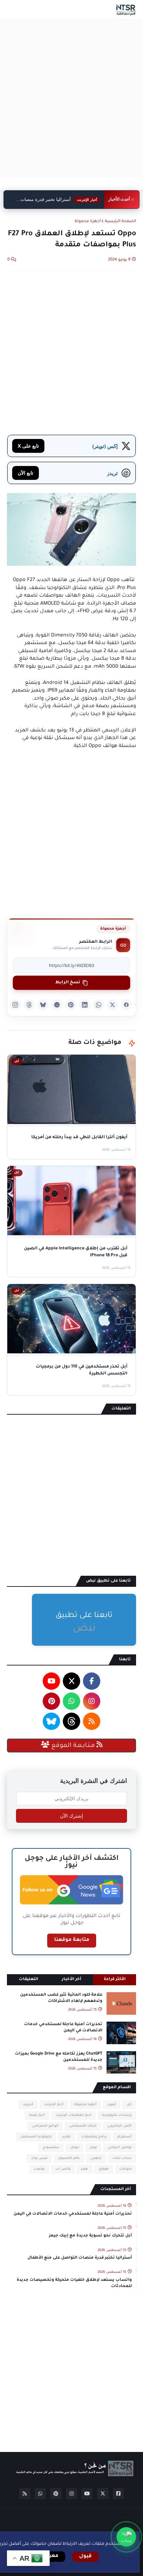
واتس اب (63, 2169)
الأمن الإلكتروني (119, 2126)
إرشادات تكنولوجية (117, 2115)
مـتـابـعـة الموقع (73, 1746)
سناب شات (122, 2158)
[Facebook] (126, 1005)
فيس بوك (39, 2158)
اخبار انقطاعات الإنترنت (73, 2115)
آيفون (112, 2105)
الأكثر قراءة (115, 1980)
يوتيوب (39, 2169)
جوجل (75, 2148)
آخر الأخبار (71, 1980)
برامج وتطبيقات (94, 2137)
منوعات (125, 2169)
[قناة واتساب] (126, 2537)
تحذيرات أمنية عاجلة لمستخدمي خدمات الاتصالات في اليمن (63, 2028)
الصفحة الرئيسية (120, 222)
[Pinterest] (71, 1005)
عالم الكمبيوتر (69, 2158)
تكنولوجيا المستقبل (36, 2137)
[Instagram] (15, 1005)
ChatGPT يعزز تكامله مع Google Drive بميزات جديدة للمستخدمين (59, 2057)
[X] (112, 1005)
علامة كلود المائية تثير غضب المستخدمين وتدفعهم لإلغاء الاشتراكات (61, 1998)
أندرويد (28, 2105)
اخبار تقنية (37, 2115)
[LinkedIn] (85, 1005)
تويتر (93, 2148)
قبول (85, 2557)
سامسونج (51, 2148)
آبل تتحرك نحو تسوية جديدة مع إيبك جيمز (90, 2236)
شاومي (96, 2158)
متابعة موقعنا (72, 1940)
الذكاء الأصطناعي (83, 2126)
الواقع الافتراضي (45, 2126)
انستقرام (124, 2137)
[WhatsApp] (99, 1005)
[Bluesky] (43, 1005)
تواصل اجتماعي (120, 2148)
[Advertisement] (71, 98)
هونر (84, 2169)
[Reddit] (57, 1005)
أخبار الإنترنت (54, 2105)
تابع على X (28, 446)
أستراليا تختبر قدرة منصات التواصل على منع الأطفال (60, 200)
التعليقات (28, 1980)
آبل (129, 2105)
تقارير (66, 2137)
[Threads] (29, 1005)
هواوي (104, 2169)
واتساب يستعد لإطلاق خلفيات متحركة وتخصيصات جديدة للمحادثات (74, 2283)
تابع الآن (26, 473)
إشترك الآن (71, 1816)
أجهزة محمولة (88, 222)
